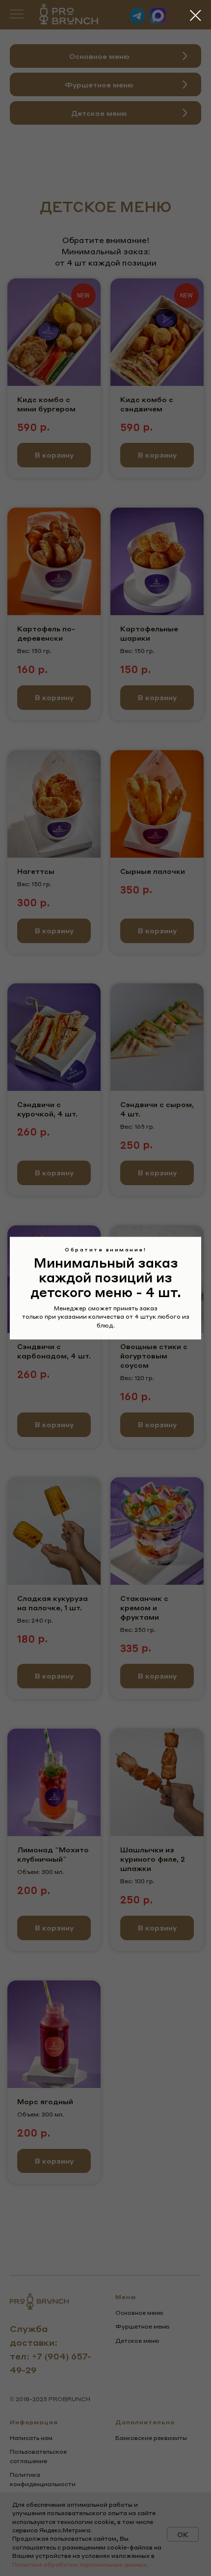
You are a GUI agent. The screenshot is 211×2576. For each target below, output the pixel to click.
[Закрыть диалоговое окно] (196, 15)
